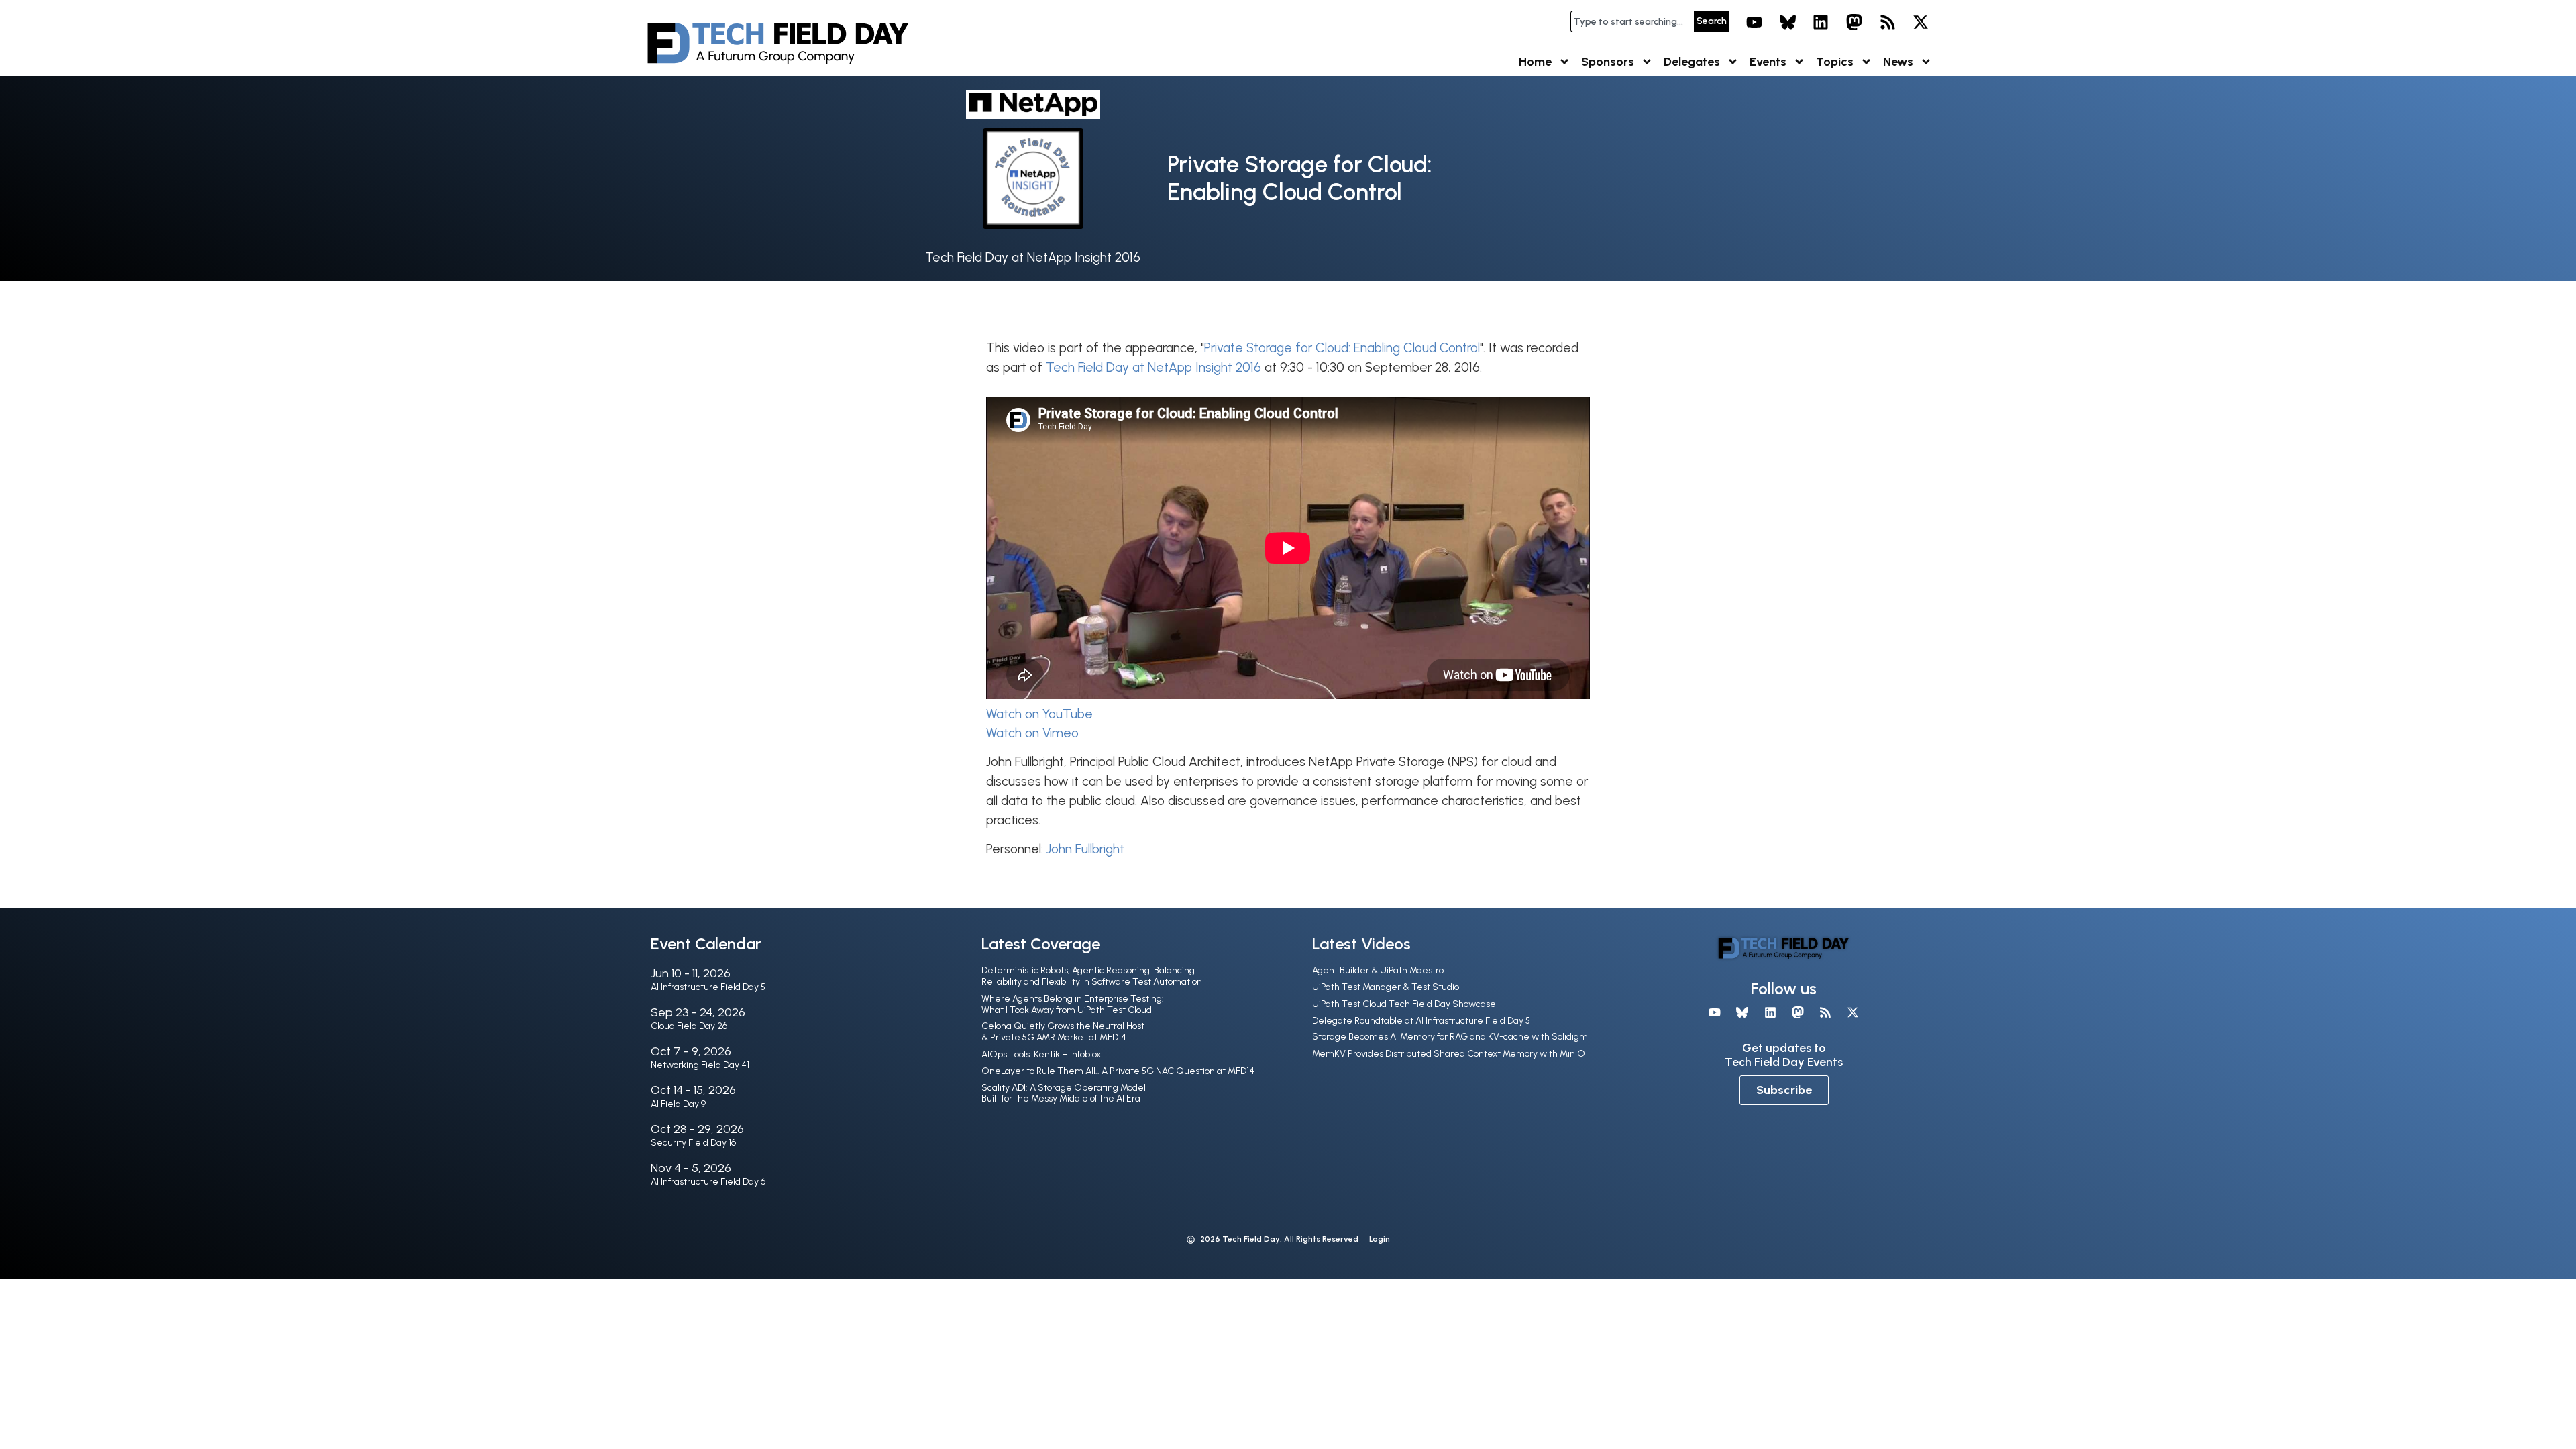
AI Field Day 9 (678, 1104)
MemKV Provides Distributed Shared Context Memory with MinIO (1449, 1054)
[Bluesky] (1788, 22)
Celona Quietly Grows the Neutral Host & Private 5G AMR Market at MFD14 (1063, 1032)
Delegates (1692, 62)
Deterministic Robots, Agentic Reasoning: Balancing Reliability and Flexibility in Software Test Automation (1092, 976)
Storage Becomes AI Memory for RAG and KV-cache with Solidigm (1450, 1037)
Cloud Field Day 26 (689, 1026)
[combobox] (1632, 21)
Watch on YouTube (1039, 714)
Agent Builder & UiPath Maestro (1378, 970)
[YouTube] (1754, 22)
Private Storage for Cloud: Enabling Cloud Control (1342, 348)
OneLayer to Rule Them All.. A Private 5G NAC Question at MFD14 (1118, 1071)
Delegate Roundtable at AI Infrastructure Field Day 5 (1421, 1021)
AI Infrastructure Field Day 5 (708, 987)
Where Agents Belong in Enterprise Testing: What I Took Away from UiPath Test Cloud (1073, 1004)
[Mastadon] (1854, 22)
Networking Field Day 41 (700, 1065)
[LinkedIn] (1821, 22)
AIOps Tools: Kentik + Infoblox (1041, 1054)
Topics (1835, 62)
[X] (1921, 22)
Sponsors (1608, 62)
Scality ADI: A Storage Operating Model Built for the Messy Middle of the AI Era (1064, 1093)
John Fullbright (1085, 849)
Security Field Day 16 (693, 1143)
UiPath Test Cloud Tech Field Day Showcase (1404, 1004)
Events (1768, 62)
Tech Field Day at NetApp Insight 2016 (1033, 257)
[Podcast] (1888, 22)
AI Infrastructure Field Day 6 (708, 1182)
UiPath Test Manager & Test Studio (1386, 987)
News (1898, 62)
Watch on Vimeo (1032, 733)
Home (1535, 62)
